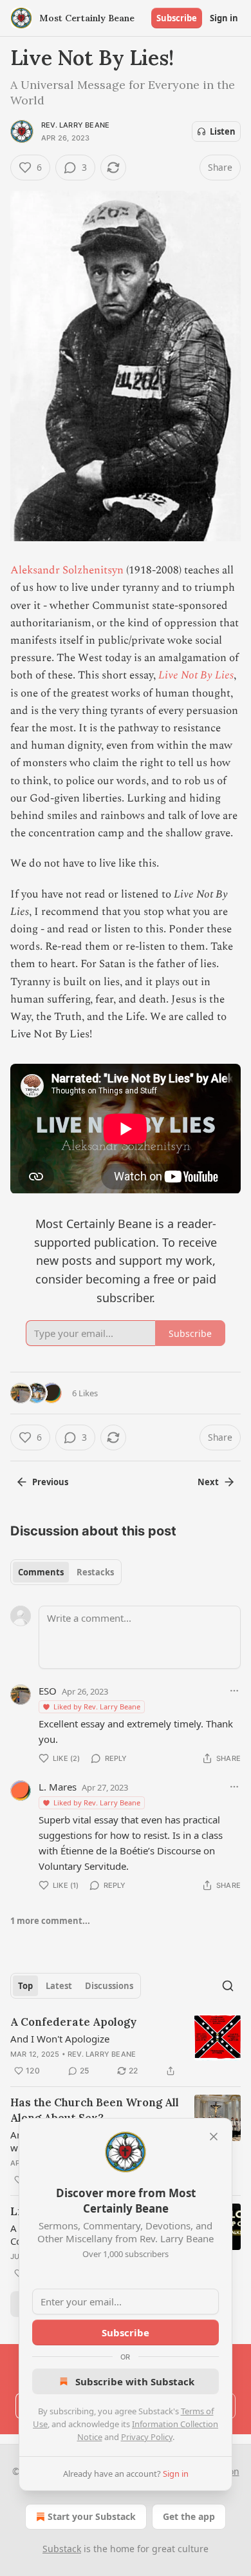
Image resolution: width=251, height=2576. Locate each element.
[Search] (228, 1986)
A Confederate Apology (73, 2022)
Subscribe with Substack (135, 2381)
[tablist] (66, 1572)
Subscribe (177, 18)
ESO (48, 1691)
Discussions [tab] (109, 1986)
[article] (126, 2046)
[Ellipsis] (234, 1691)
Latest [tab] (59, 1986)
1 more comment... (50, 1921)
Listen (223, 131)
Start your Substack (92, 2516)
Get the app (189, 2516)
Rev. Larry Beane (75, 125)
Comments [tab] (41, 1572)
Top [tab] (25, 1986)
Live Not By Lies (196, 675)
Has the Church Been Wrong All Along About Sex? (95, 2110)
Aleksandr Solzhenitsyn (67, 570)
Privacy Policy (147, 2437)
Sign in (224, 18)
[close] (214, 2137)
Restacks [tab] (95, 1572)
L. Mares (58, 1787)
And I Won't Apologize (60, 2039)
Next (208, 1482)
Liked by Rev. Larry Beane (97, 1706)
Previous (50, 1482)
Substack (62, 2549)
